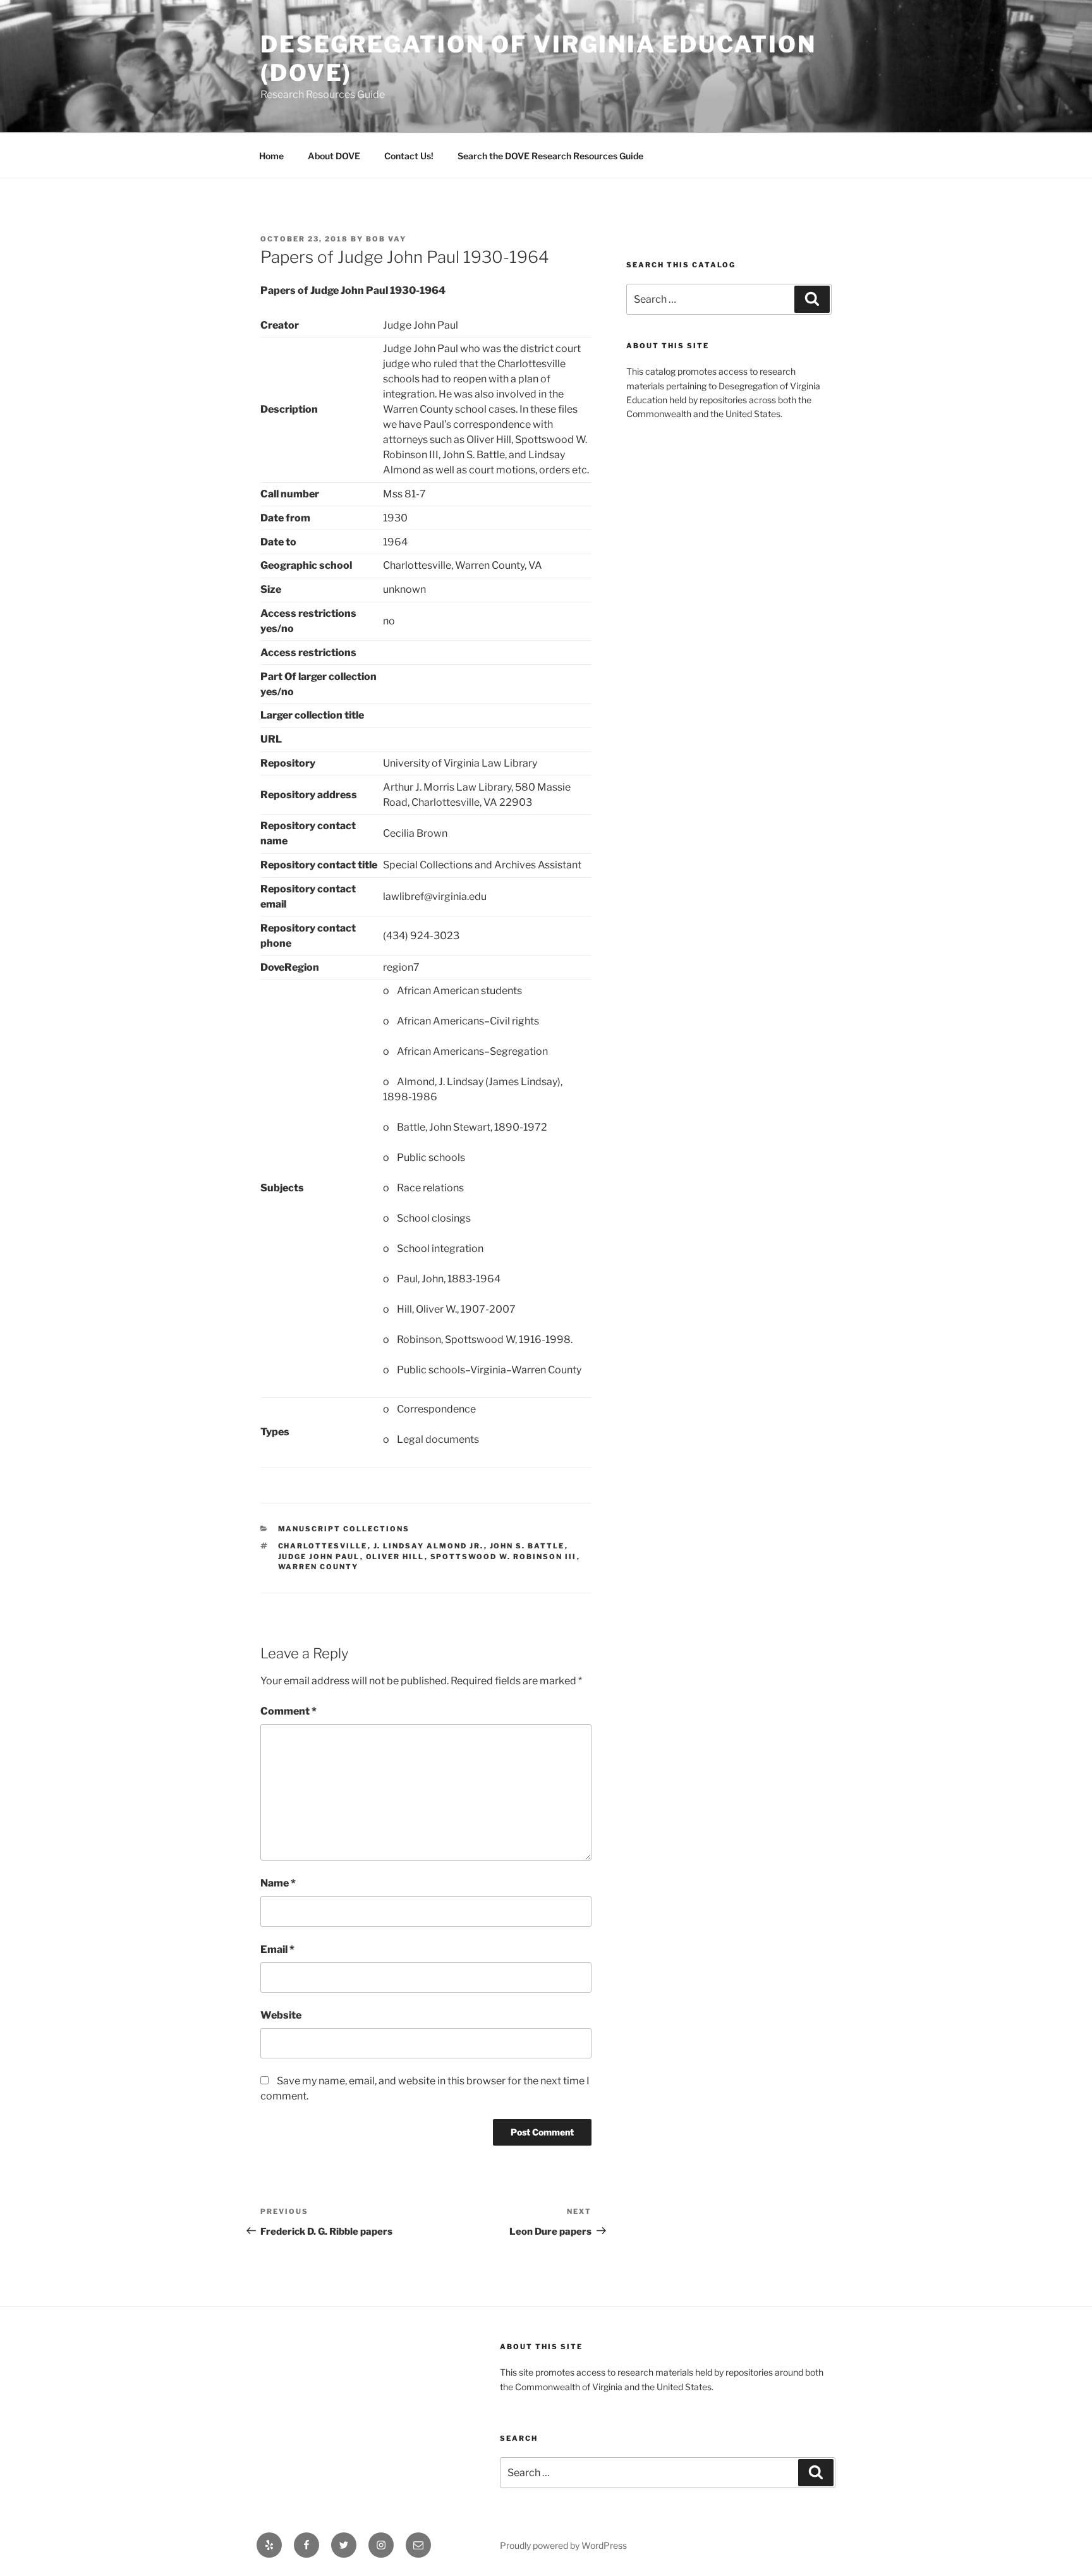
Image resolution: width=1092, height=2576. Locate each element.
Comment (288, 1711)
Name (278, 1883)
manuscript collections (344, 1529)
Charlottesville (323, 1546)
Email (277, 1949)
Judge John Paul (319, 1557)
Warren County (318, 1567)
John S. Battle (527, 1546)
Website (281, 2015)
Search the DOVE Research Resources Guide (550, 156)
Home (271, 156)
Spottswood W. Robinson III (504, 1557)
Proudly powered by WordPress (563, 2545)
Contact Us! (409, 156)
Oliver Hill (395, 1557)
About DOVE (334, 156)
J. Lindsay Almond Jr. (429, 1546)
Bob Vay (386, 239)
